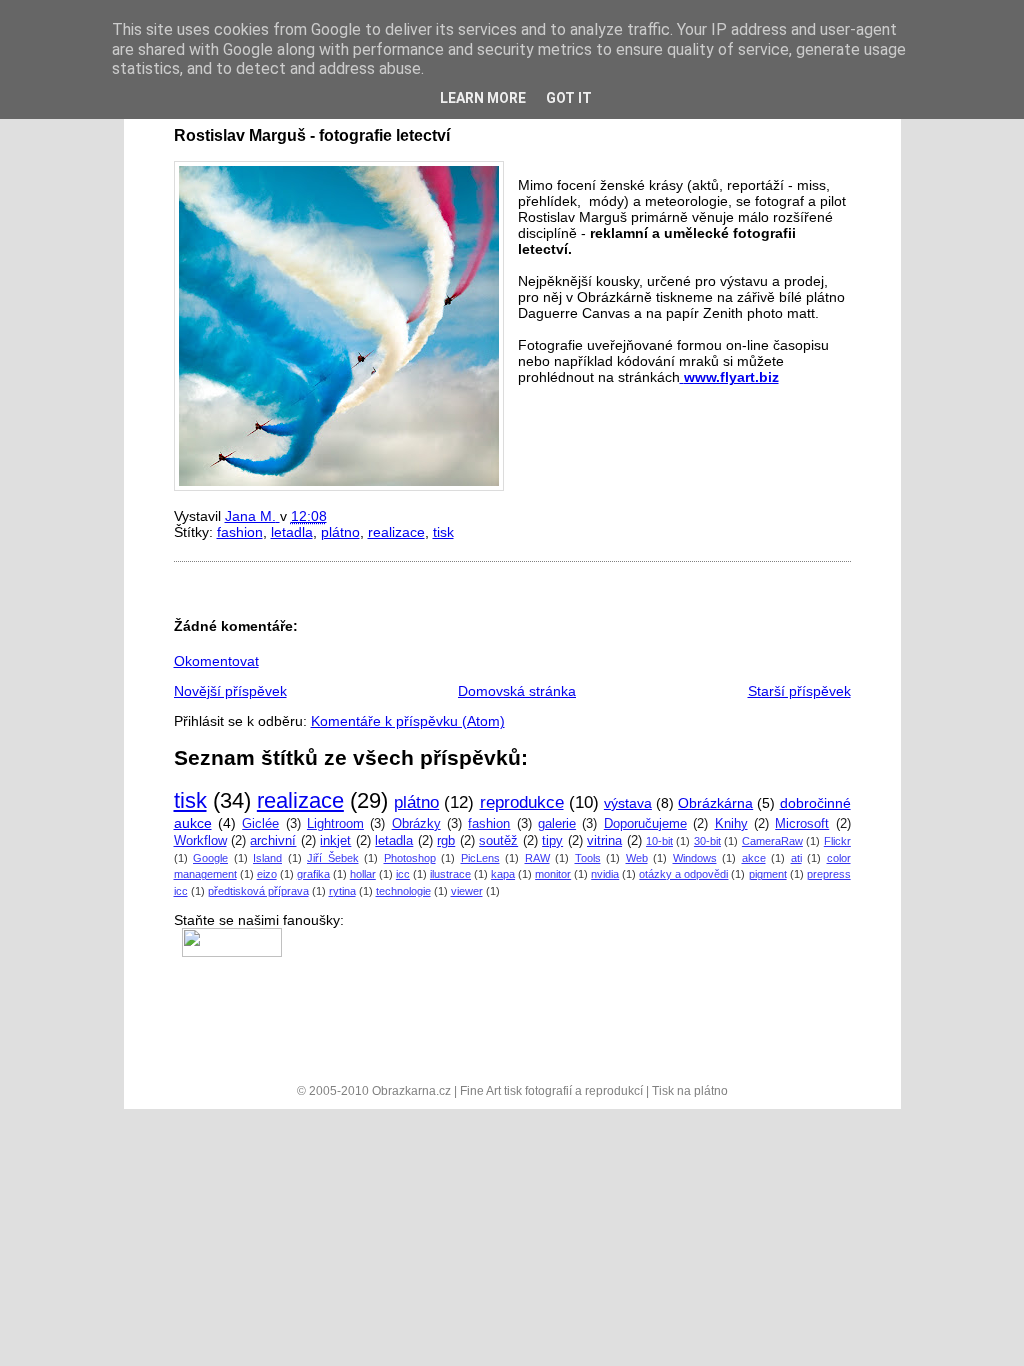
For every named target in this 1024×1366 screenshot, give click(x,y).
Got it (569, 98)
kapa (503, 874)
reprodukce (522, 802)
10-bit (659, 841)
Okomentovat (216, 661)
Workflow (200, 841)
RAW (537, 858)
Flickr (837, 841)
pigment (768, 874)
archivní (273, 841)
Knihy (731, 824)
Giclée (260, 824)
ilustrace (450, 874)
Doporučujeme (645, 824)
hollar (363, 874)
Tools (588, 858)
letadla (292, 532)
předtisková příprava (258, 891)
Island (267, 858)
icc (403, 874)
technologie (403, 891)
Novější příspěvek (230, 691)
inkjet (335, 841)
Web (637, 858)
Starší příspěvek (799, 691)
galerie (557, 824)
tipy (552, 841)
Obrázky (416, 824)
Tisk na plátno (690, 1091)
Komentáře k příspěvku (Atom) (408, 721)
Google (210, 858)
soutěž (498, 841)
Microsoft (802, 824)
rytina (342, 891)
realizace (396, 532)
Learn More (483, 98)
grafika (313, 874)
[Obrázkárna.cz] (228, 936)
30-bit (707, 841)
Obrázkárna (715, 803)
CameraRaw (772, 841)
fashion (240, 532)
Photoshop (410, 858)
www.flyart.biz (731, 377)
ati (796, 858)
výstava (628, 803)
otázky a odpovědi (683, 874)
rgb (446, 841)
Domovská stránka (517, 691)
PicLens (480, 858)
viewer (467, 891)
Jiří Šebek (333, 858)
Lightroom (335, 824)
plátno (340, 532)
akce (754, 858)
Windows (695, 858)
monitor (553, 874)
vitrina (604, 841)
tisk (443, 532)
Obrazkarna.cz (411, 1091)
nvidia (605, 874)
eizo (267, 874)
